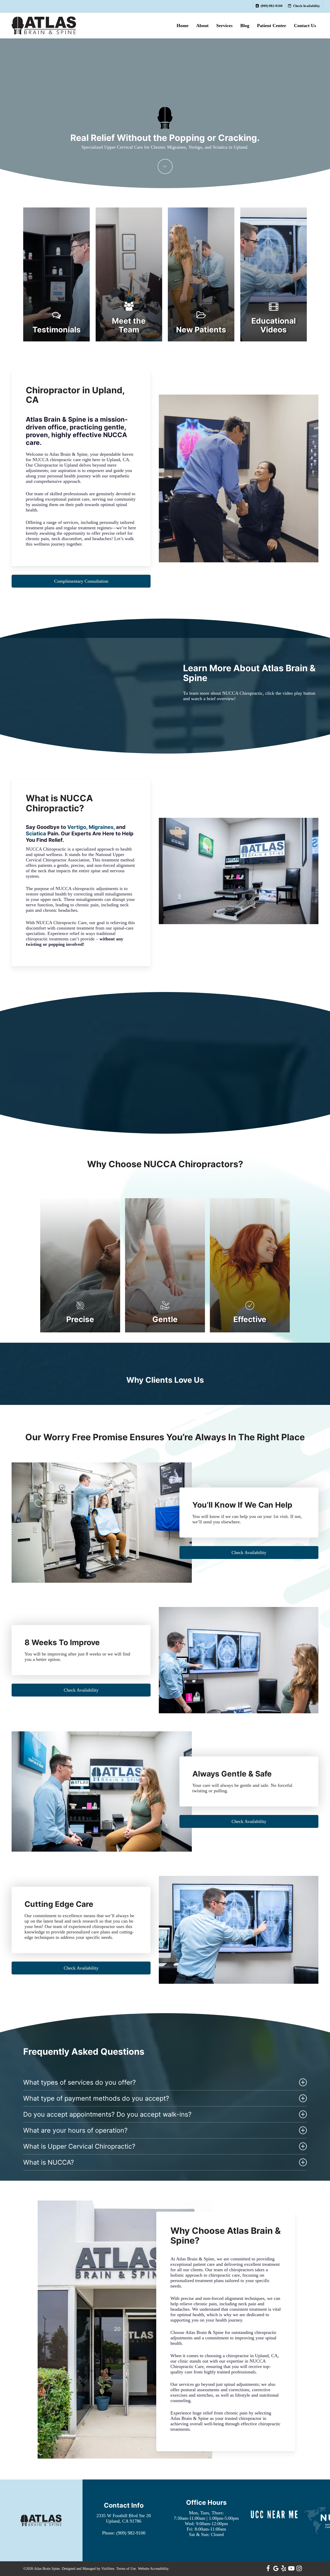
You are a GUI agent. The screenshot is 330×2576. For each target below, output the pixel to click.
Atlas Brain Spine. (47, 2569)
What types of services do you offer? (80, 2082)
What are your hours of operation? (75, 2130)
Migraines (101, 827)
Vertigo (77, 827)
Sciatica (36, 834)
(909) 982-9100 (131, 2533)
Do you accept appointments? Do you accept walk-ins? (107, 2114)
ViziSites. (108, 2569)
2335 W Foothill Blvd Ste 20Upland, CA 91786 (124, 2518)
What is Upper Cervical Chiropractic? (79, 2146)
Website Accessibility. (154, 2569)
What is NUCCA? (49, 2162)
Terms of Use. (127, 2569)
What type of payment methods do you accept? (96, 2098)
